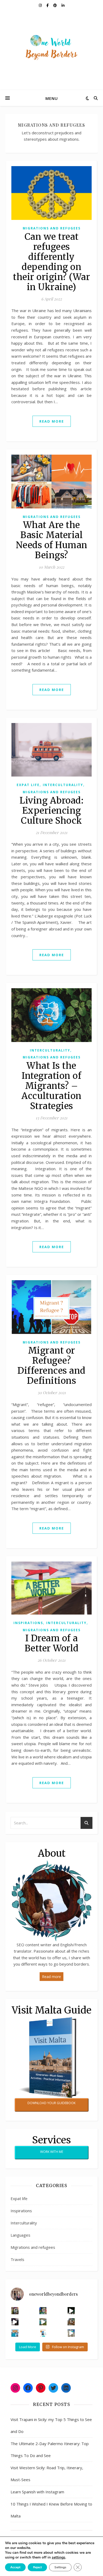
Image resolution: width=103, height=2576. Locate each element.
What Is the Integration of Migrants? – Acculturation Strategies (51, 1086)
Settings (60, 2567)
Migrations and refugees (52, 228)
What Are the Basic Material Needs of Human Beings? (52, 540)
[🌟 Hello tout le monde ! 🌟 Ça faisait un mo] (43, 2333)
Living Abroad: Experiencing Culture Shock (51, 811)
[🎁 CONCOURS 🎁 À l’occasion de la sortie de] (15, 2333)
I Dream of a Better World (52, 1643)
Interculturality (63, 785)
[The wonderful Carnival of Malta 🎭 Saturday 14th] (15, 2311)
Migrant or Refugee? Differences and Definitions (51, 1366)
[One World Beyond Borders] (51, 50)
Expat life (28, 785)
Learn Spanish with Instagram (37, 2492)
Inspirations (28, 1623)
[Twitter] (53, 2388)
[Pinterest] (41, 2388)
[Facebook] (28, 2388)
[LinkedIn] (66, 2388)
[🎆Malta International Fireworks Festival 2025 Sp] (71, 2311)
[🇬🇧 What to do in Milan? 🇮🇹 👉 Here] (71, 2333)
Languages (20, 2235)
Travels (17, 2259)
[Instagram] (15, 2388)
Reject (37, 2567)
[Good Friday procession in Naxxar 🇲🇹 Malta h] (15, 2322)
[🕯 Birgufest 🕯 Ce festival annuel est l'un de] (71, 2322)
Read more (51, 1977)
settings (58, 2557)
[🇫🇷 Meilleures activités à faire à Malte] (43, 2322)
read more (52, 421)
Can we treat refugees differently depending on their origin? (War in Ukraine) (51, 262)
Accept (15, 2567)
